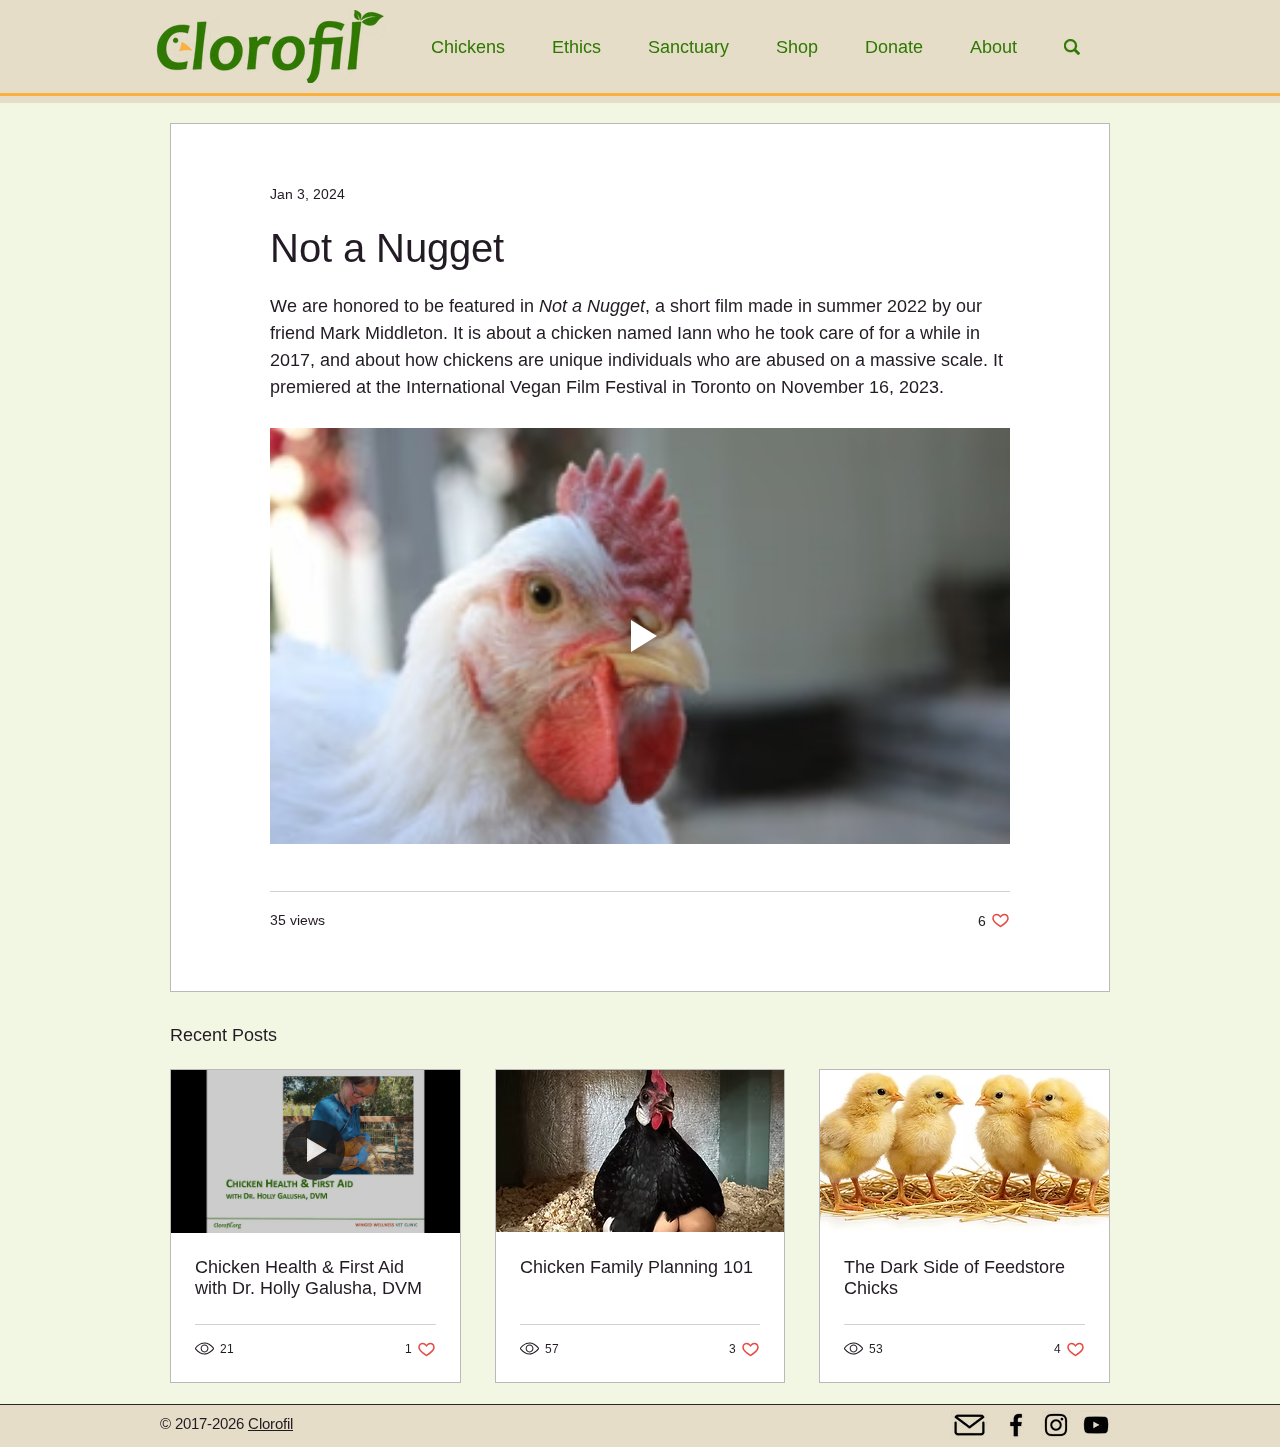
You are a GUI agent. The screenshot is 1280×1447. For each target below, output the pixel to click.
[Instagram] (1056, 1425)
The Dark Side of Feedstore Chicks (954, 1277)
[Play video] (640, 636)
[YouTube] (1096, 1425)
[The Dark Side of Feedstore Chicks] (964, 1151)
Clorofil (270, 1423)
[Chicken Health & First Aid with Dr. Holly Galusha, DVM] (315, 1151)
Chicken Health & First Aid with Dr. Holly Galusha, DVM (308, 1277)
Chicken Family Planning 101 (636, 1267)
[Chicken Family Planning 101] (640, 1151)
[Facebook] (1016, 1425)
